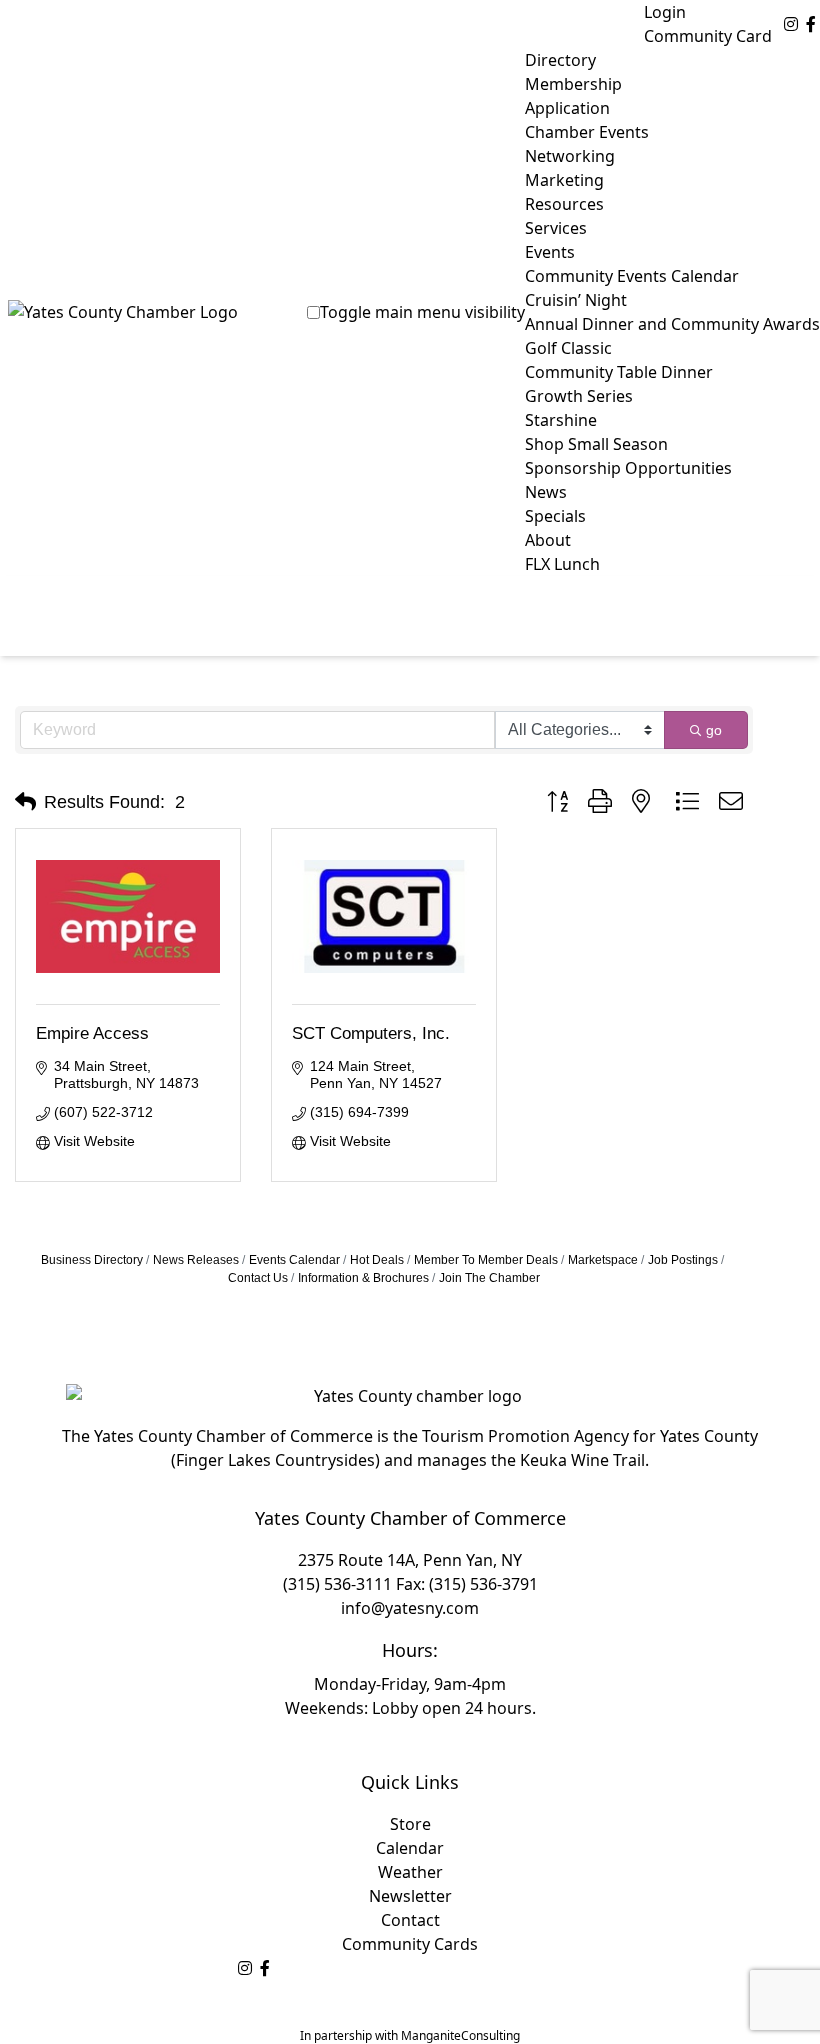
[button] (25, 802)
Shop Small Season (596, 444)
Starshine (561, 420)
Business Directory (92, 1260)
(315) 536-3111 (337, 1584)
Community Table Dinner (619, 372)
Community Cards (410, 1944)
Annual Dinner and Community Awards (672, 324)
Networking (570, 156)
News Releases (196, 1260)
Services (556, 228)
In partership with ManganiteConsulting (410, 2035)
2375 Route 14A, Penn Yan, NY (410, 1560)
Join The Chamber (489, 1278)
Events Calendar (294, 1260)
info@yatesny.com (410, 1608)
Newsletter (410, 1896)
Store (410, 1824)
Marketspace (603, 1260)
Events (550, 252)
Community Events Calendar (632, 276)
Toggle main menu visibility (422, 312)
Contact (410, 1920)
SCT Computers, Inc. (371, 1033)
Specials (555, 516)
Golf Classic (568, 348)
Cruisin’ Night (576, 300)
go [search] (714, 730)
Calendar (410, 1848)
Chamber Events (587, 132)
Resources (564, 204)
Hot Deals (377, 1260)
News (546, 492)
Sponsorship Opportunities (628, 468)
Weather (410, 1872)
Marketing (564, 180)
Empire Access (92, 1033)
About (548, 540)
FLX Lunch (562, 564)
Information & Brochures (363, 1278)
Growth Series (579, 396)
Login (665, 12)
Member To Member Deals (486, 1260)
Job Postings (683, 1260)
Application (567, 108)
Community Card (708, 36)
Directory (560, 60)
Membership (573, 84)
